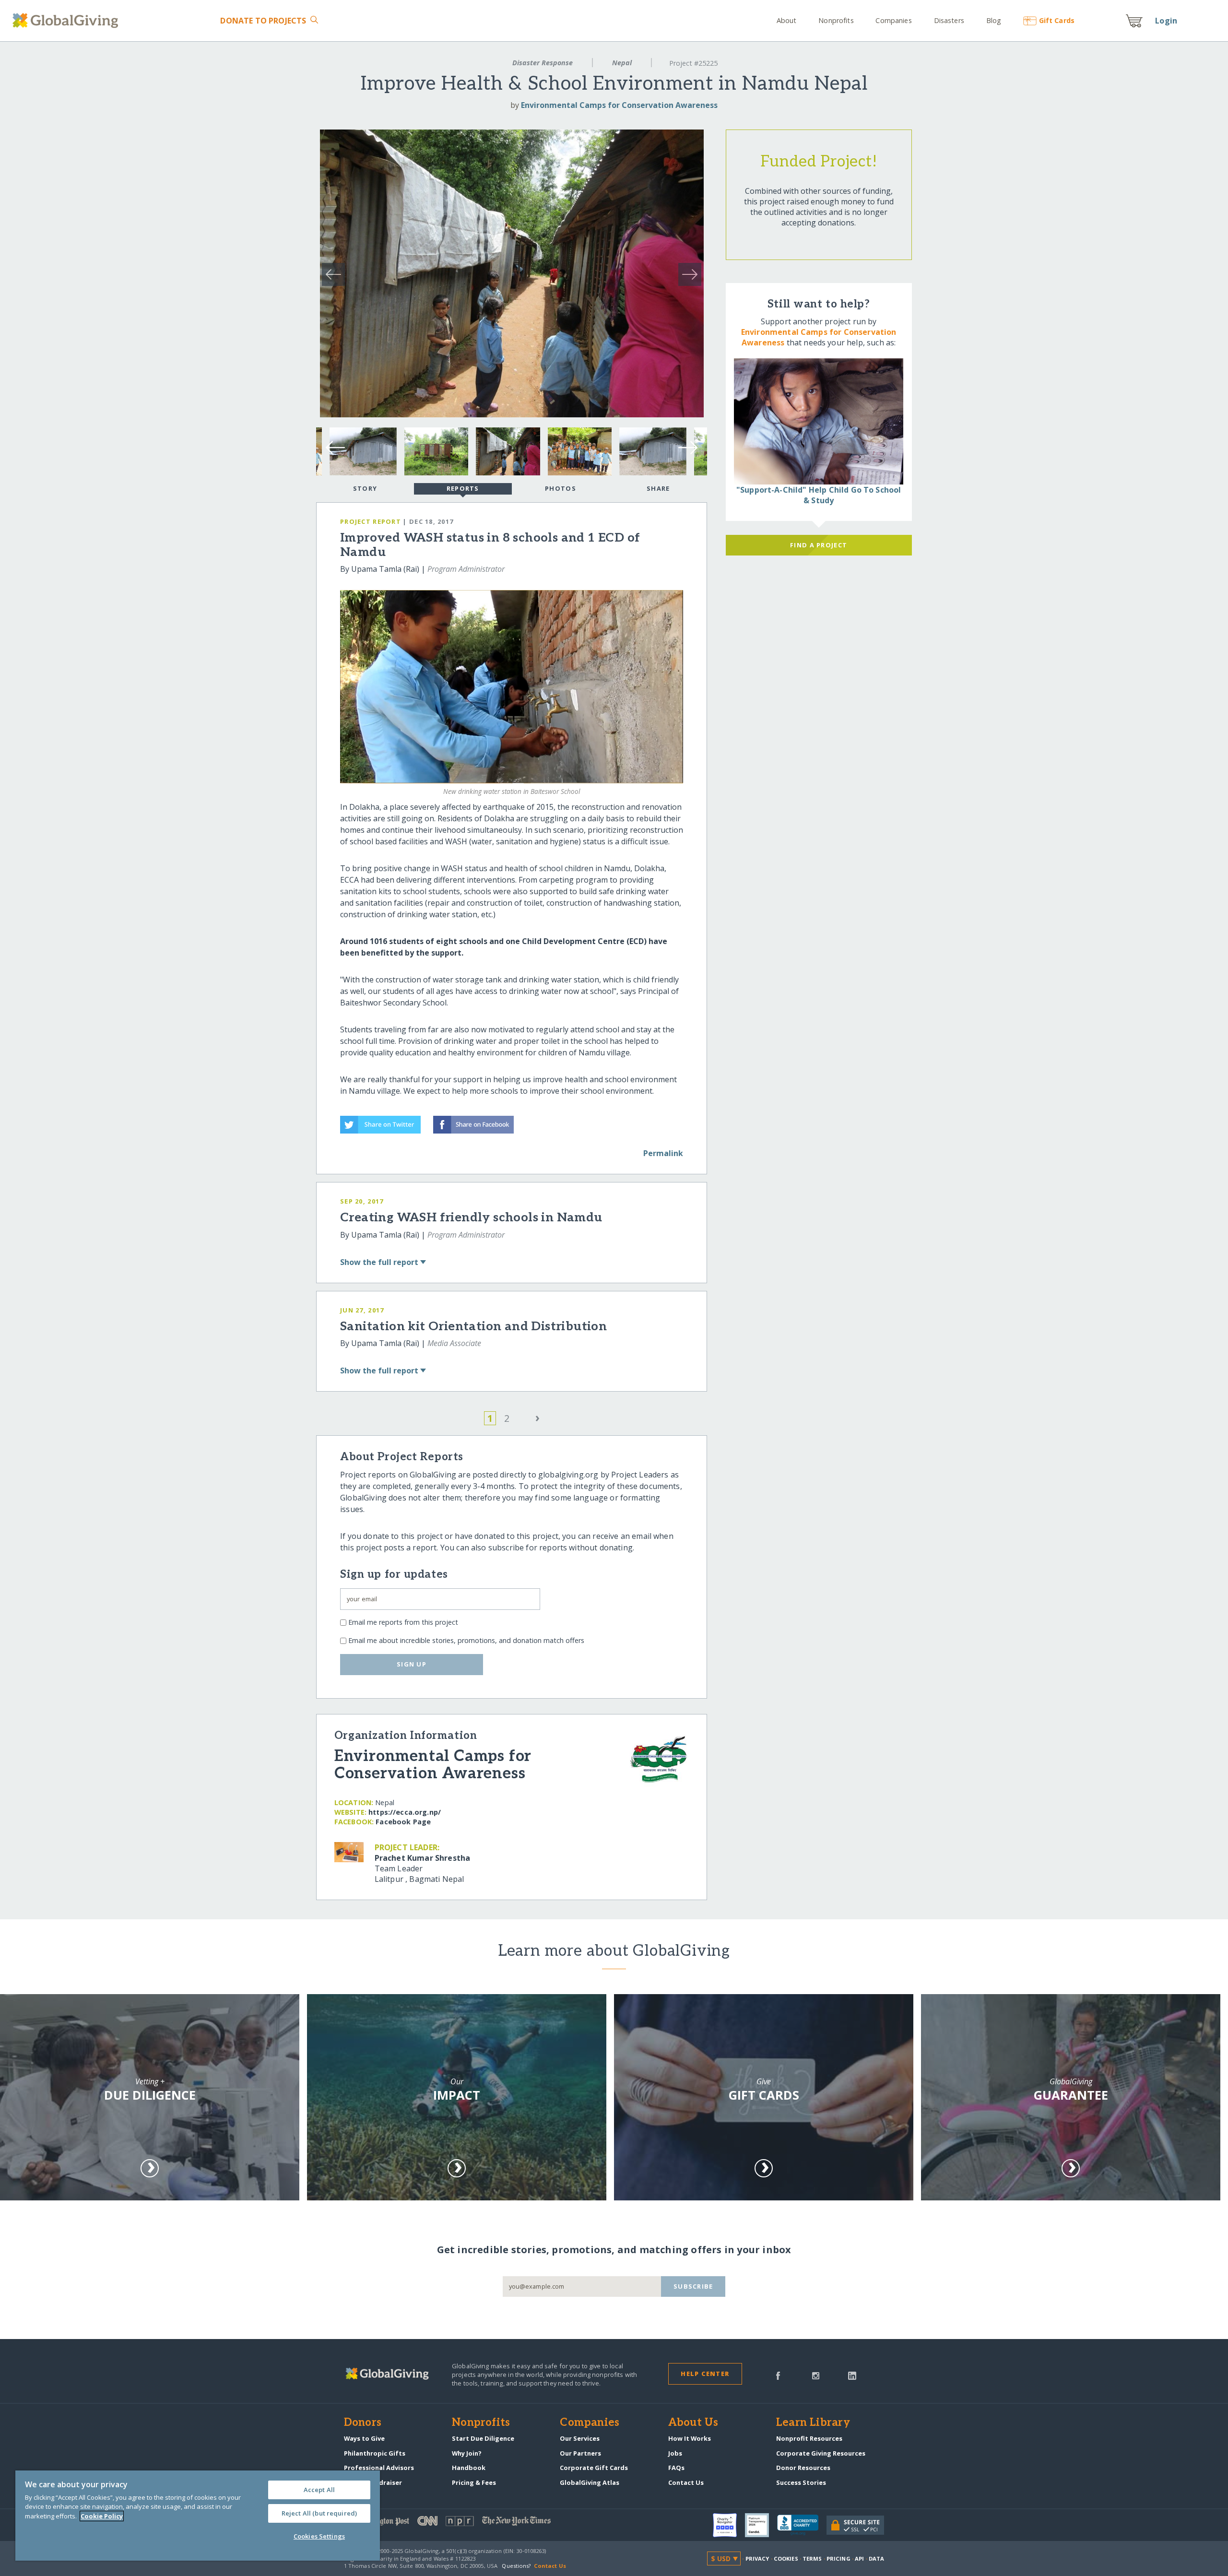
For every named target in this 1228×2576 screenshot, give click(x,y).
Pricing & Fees (474, 2482)
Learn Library (813, 2423)
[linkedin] (852, 2375)
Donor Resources (803, 2468)
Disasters (949, 20)
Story (365, 488)
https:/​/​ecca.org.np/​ (405, 1812)
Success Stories (801, 2482)
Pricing (838, 2558)
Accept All (319, 2490)
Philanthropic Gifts (375, 2453)
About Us (693, 2423)
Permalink (663, 1153)
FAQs (676, 2468)
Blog (994, 20)
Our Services (580, 2438)
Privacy (757, 2558)
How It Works (690, 2438)
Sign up (412, 1664)
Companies (893, 20)
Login (1166, 21)
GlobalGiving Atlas (590, 2482)
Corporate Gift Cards (594, 2468)
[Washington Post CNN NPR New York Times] (479, 2523)
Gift (1057, 20)
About (787, 20)
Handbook (469, 2468)
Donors (363, 2423)
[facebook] (778, 2375)
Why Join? (467, 2453)
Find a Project (819, 545)
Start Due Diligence (483, 2438)
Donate (263, 21)
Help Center (705, 2374)
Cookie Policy (102, 2516)
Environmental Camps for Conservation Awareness (619, 105)
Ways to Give (364, 2438)
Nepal (622, 63)
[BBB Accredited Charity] (802, 2525)
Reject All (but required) (319, 2513)
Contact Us (686, 2482)
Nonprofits (836, 20)
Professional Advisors (379, 2468)
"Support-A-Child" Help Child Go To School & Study (819, 495)
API (859, 2558)
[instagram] (816, 2375)
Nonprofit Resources (809, 2438)
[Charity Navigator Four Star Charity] (729, 2525)
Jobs (675, 2453)
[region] (198, 2516)
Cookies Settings (319, 2536)
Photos (561, 488)
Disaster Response (543, 63)
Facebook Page (403, 1822)
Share (658, 488)
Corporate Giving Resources (821, 2453)
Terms (812, 2558)
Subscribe (693, 2286)
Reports (463, 488)
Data (876, 2558)
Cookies (786, 2558)
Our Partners (580, 2453)
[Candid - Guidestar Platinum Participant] (761, 2525)
